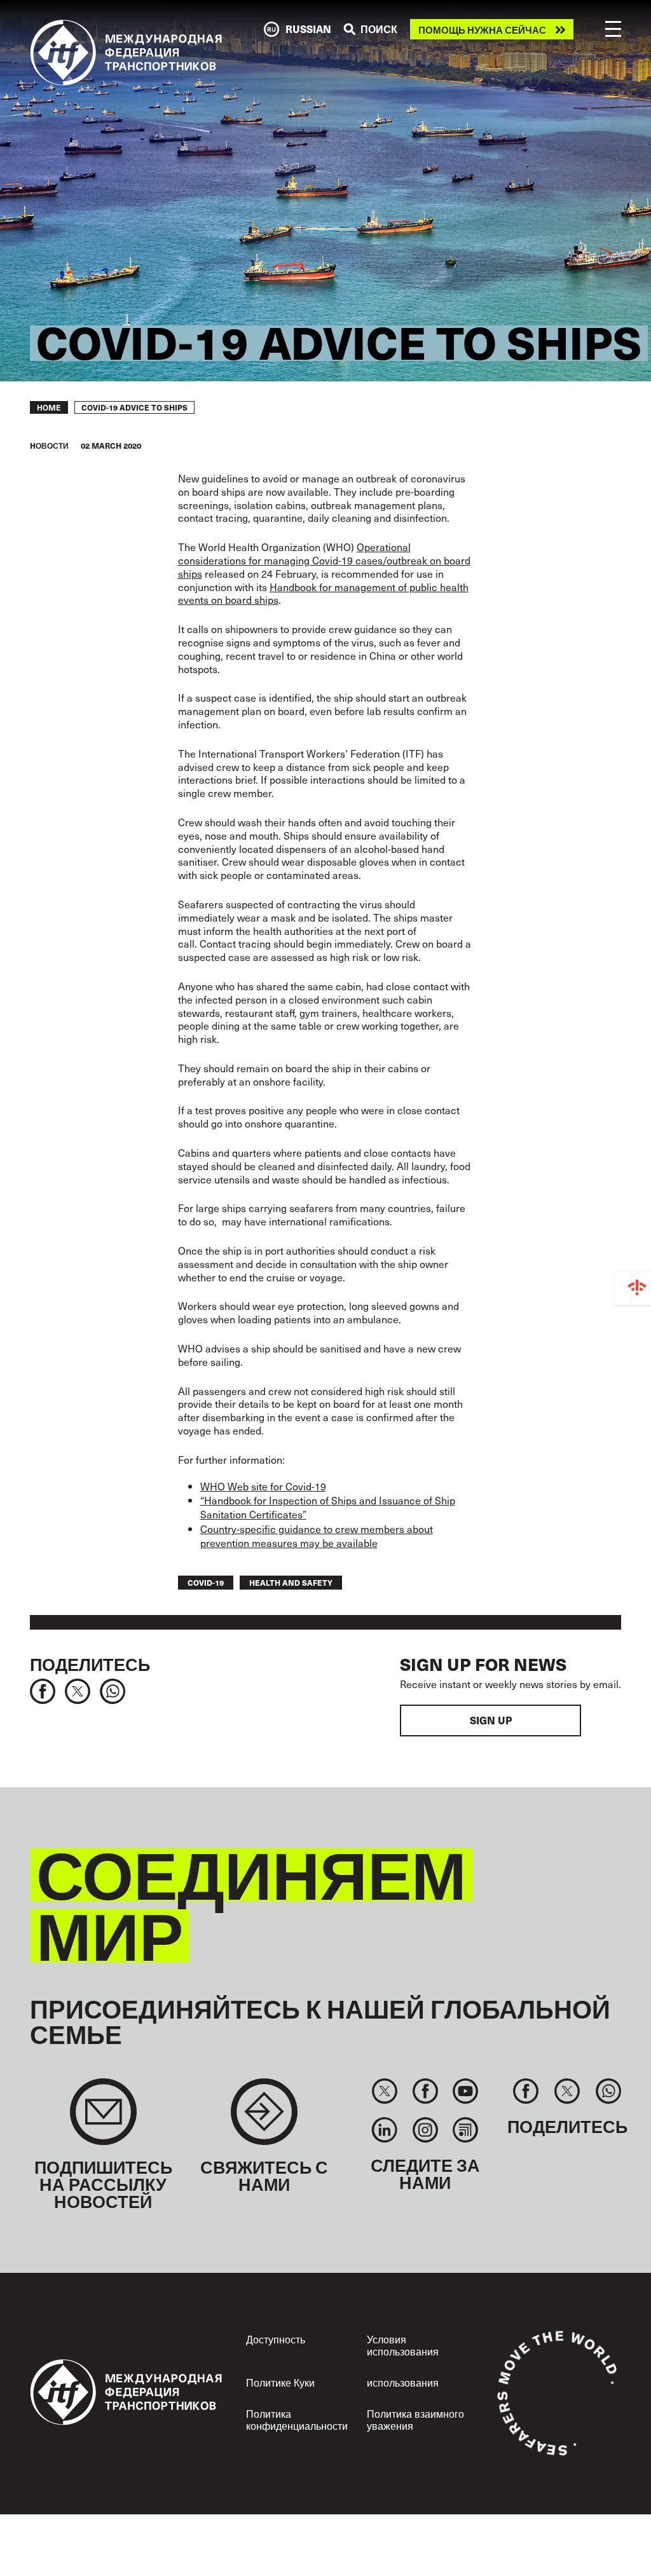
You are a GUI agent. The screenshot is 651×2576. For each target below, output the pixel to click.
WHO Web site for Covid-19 (263, 1486)
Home (49, 407)
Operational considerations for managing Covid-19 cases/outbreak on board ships (324, 560)
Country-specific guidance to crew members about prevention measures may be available (317, 1536)
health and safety (291, 1582)
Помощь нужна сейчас (482, 30)
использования (403, 2382)
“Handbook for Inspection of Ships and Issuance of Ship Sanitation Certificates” (328, 1507)
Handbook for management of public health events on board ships (323, 593)
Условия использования (403, 2345)
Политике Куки (280, 2382)
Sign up (491, 1720)
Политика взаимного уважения (415, 2419)
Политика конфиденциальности (297, 2419)
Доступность (276, 2339)
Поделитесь (90, 1664)
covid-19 (206, 1582)
